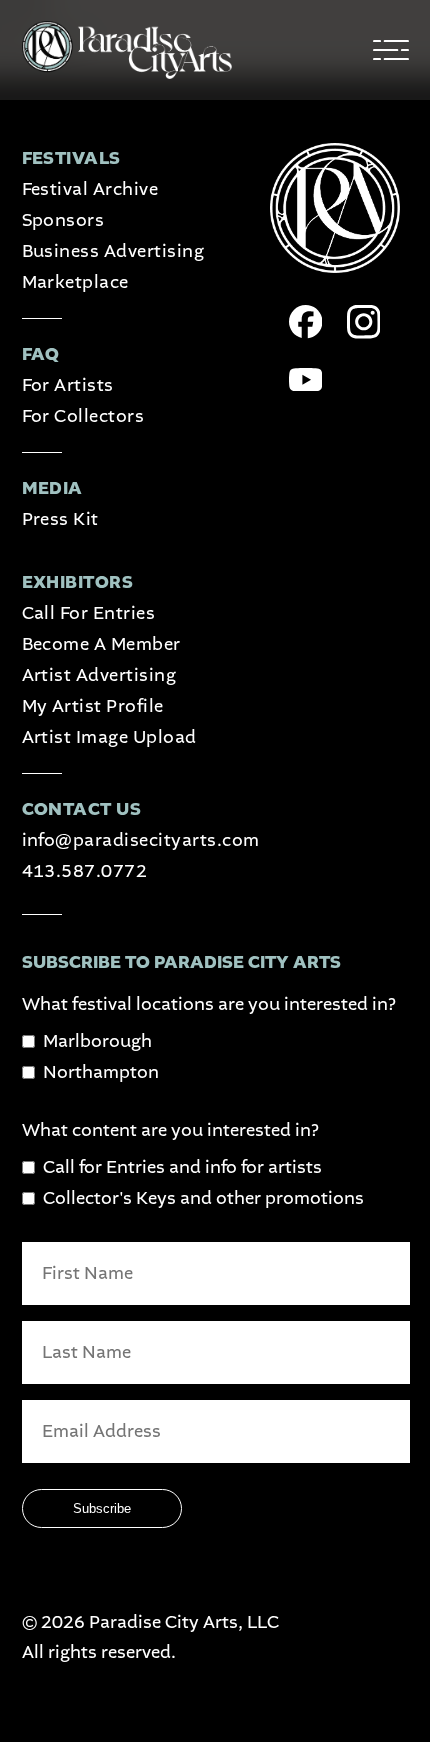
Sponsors (63, 220)
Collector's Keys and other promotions (203, 1198)
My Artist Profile (93, 706)
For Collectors (83, 416)
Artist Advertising (99, 675)
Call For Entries (89, 613)
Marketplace (75, 282)
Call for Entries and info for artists (182, 1167)
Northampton (101, 1072)
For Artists (68, 385)
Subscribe (102, 1508)
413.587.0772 (85, 871)
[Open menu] (391, 50)
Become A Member (101, 644)
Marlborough (97, 1041)
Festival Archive (90, 189)
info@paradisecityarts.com (141, 840)
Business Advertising (113, 251)
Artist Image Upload (109, 737)
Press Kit (60, 519)
